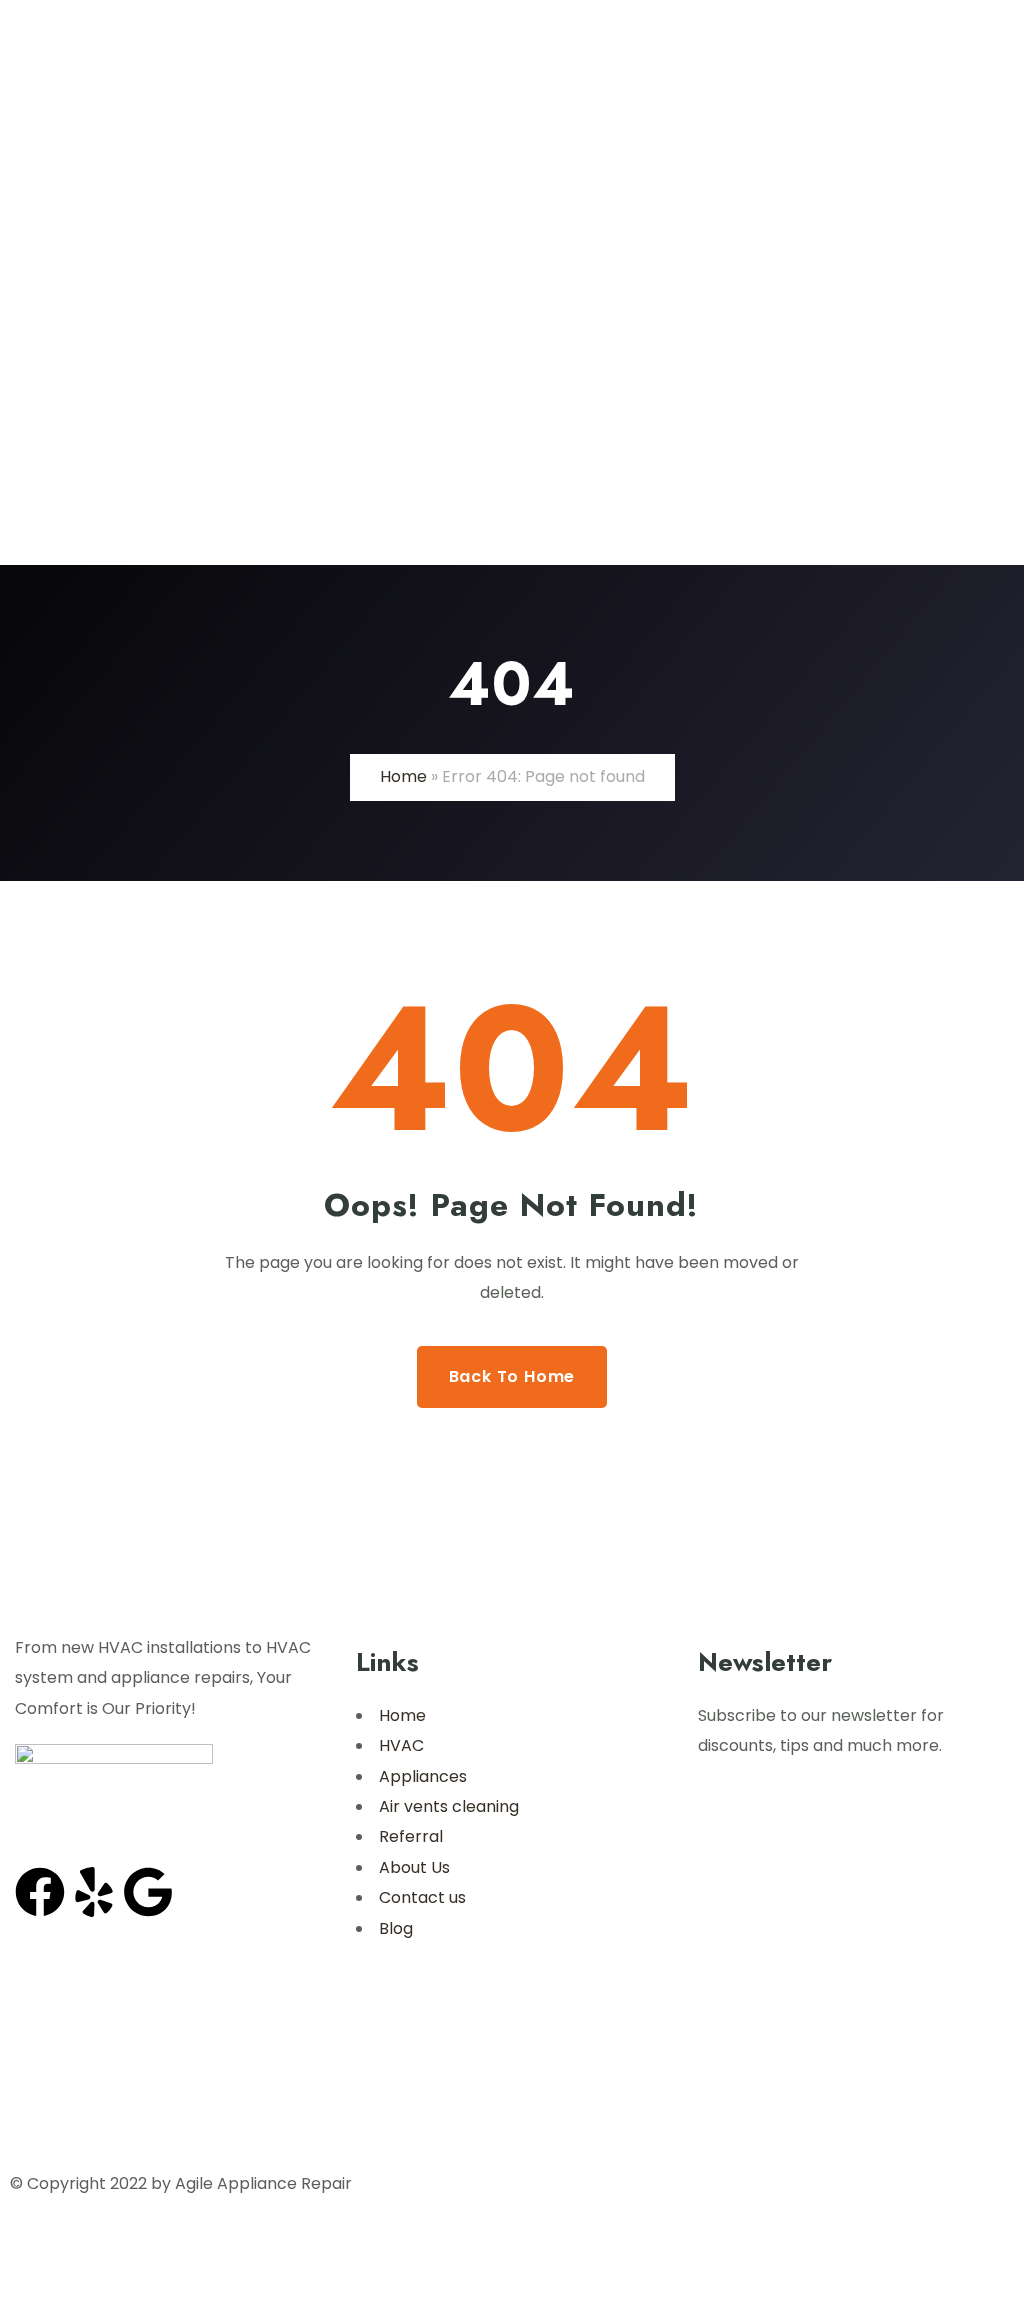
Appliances (423, 1776)
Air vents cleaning (449, 1806)
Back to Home (512, 1376)
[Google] (148, 1892)
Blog (396, 1928)
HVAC (401, 1745)
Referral (411, 1836)
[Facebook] (40, 1892)
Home (403, 776)
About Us (414, 1867)
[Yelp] (94, 1892)
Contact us (422, 1897)
